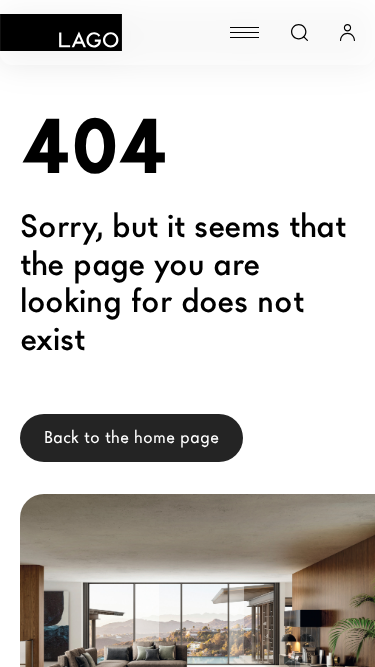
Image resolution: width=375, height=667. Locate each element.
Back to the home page (131, 437)
